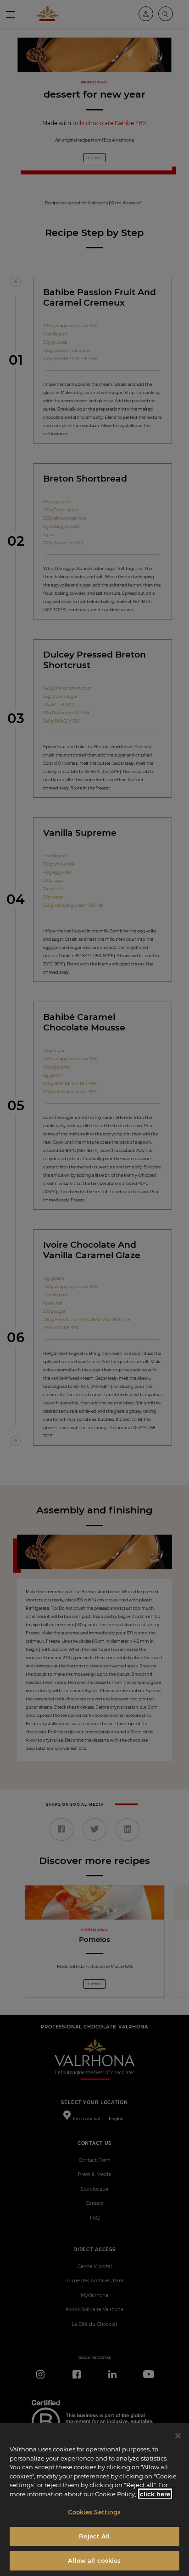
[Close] (178, 2436)
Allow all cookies (94, 2560)
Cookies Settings (94, 2512)
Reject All (94, 2536)
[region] (94, 2499)
